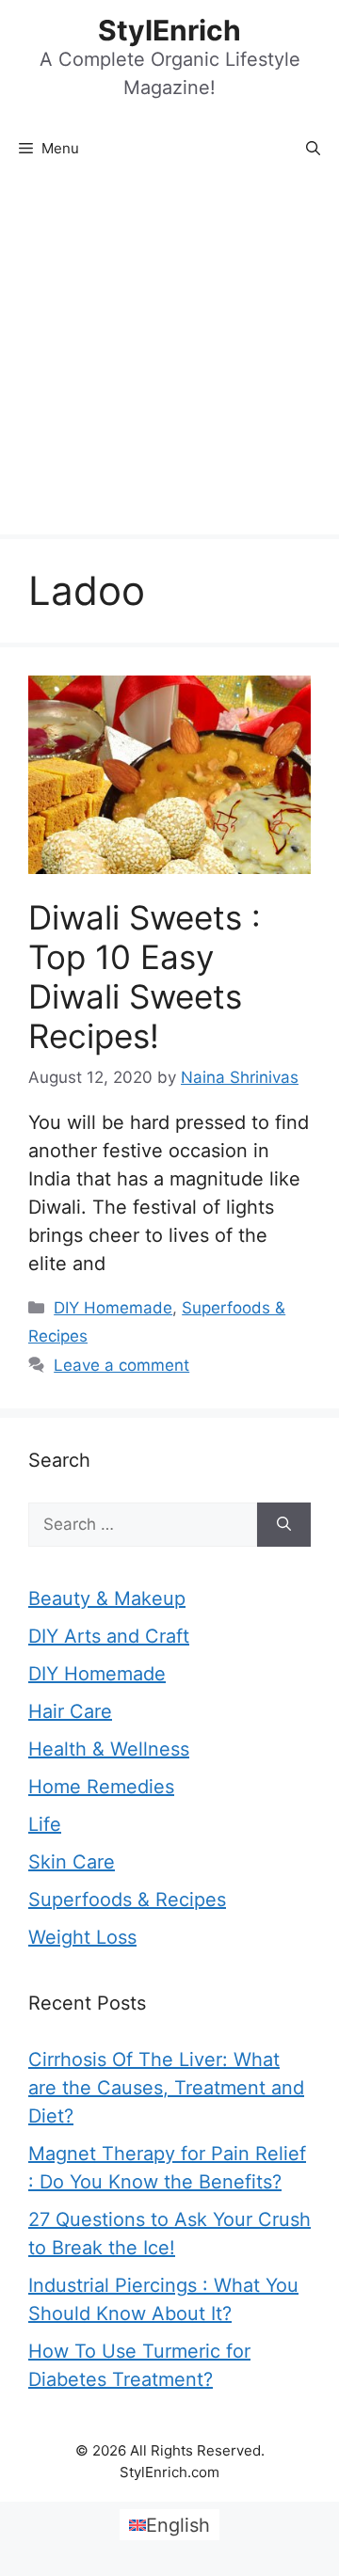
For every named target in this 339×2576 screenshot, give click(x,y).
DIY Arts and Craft (109, 1636)
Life (45, 1824)
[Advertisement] (169, 356)
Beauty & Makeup (107, 1598)
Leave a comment (121, 1365)
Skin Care (72, 1862)
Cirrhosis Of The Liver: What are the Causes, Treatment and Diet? (166, 2088)
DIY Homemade (113, 1308)
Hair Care (70, 1711)
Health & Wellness (109, 1749)
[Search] (284, 1525)
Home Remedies (101, 1787)
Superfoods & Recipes (127, 1900)
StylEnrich (169, 30)
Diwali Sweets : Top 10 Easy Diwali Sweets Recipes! (145, 977)
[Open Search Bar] (313, 149)
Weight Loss (82, 1937)
